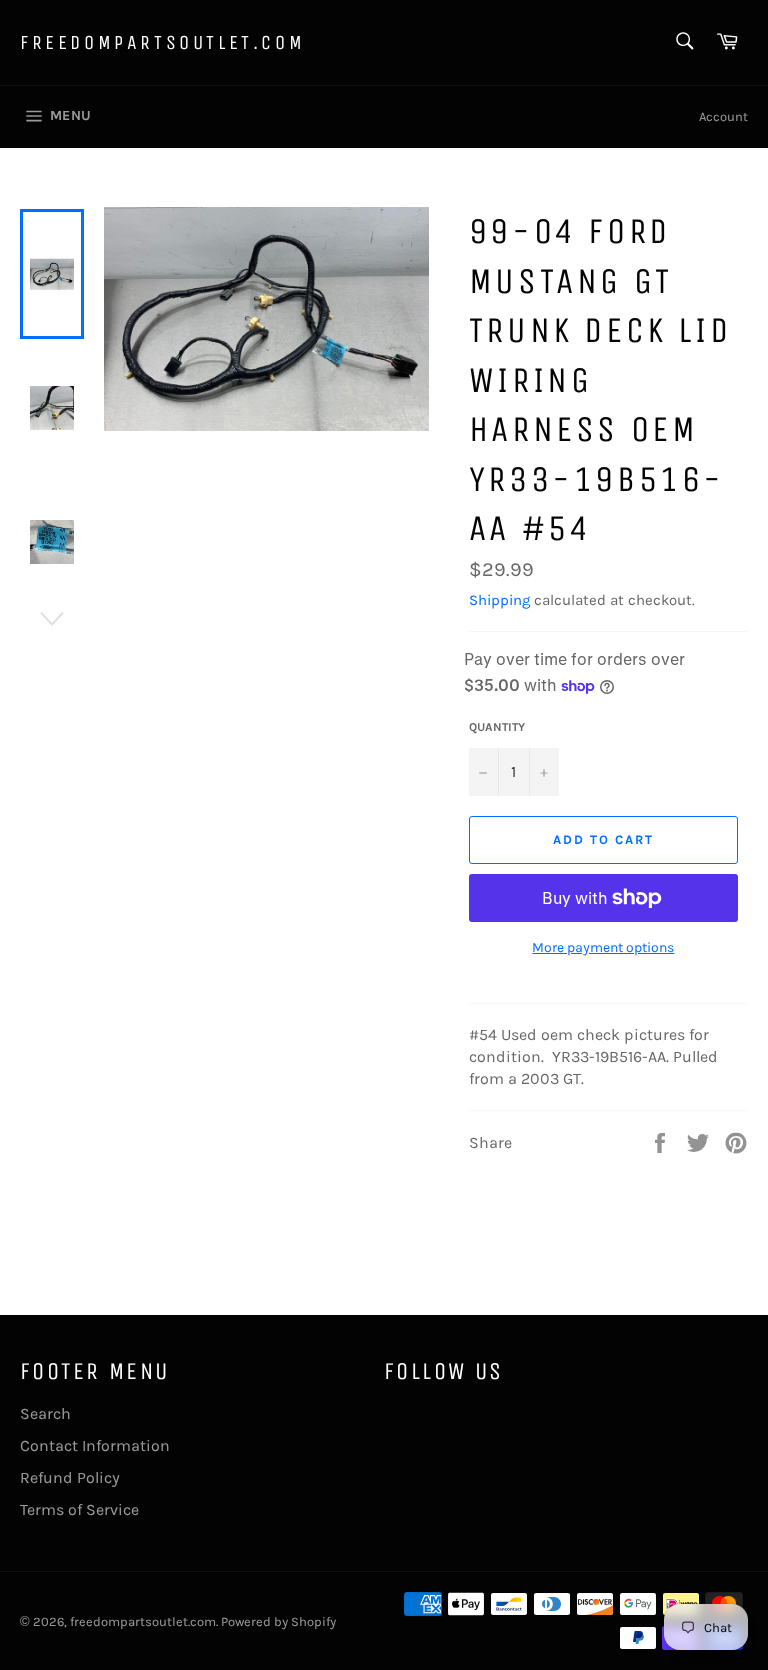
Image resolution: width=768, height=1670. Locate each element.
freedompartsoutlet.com (162, 42)
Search (45, 1413)
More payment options (603, 947)
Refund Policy (70, 1477)
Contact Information (95, 1445)
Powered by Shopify (278, 1621)
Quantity (497, 727)
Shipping (499, 600)
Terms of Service (79, 1509)
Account (723, 116)
